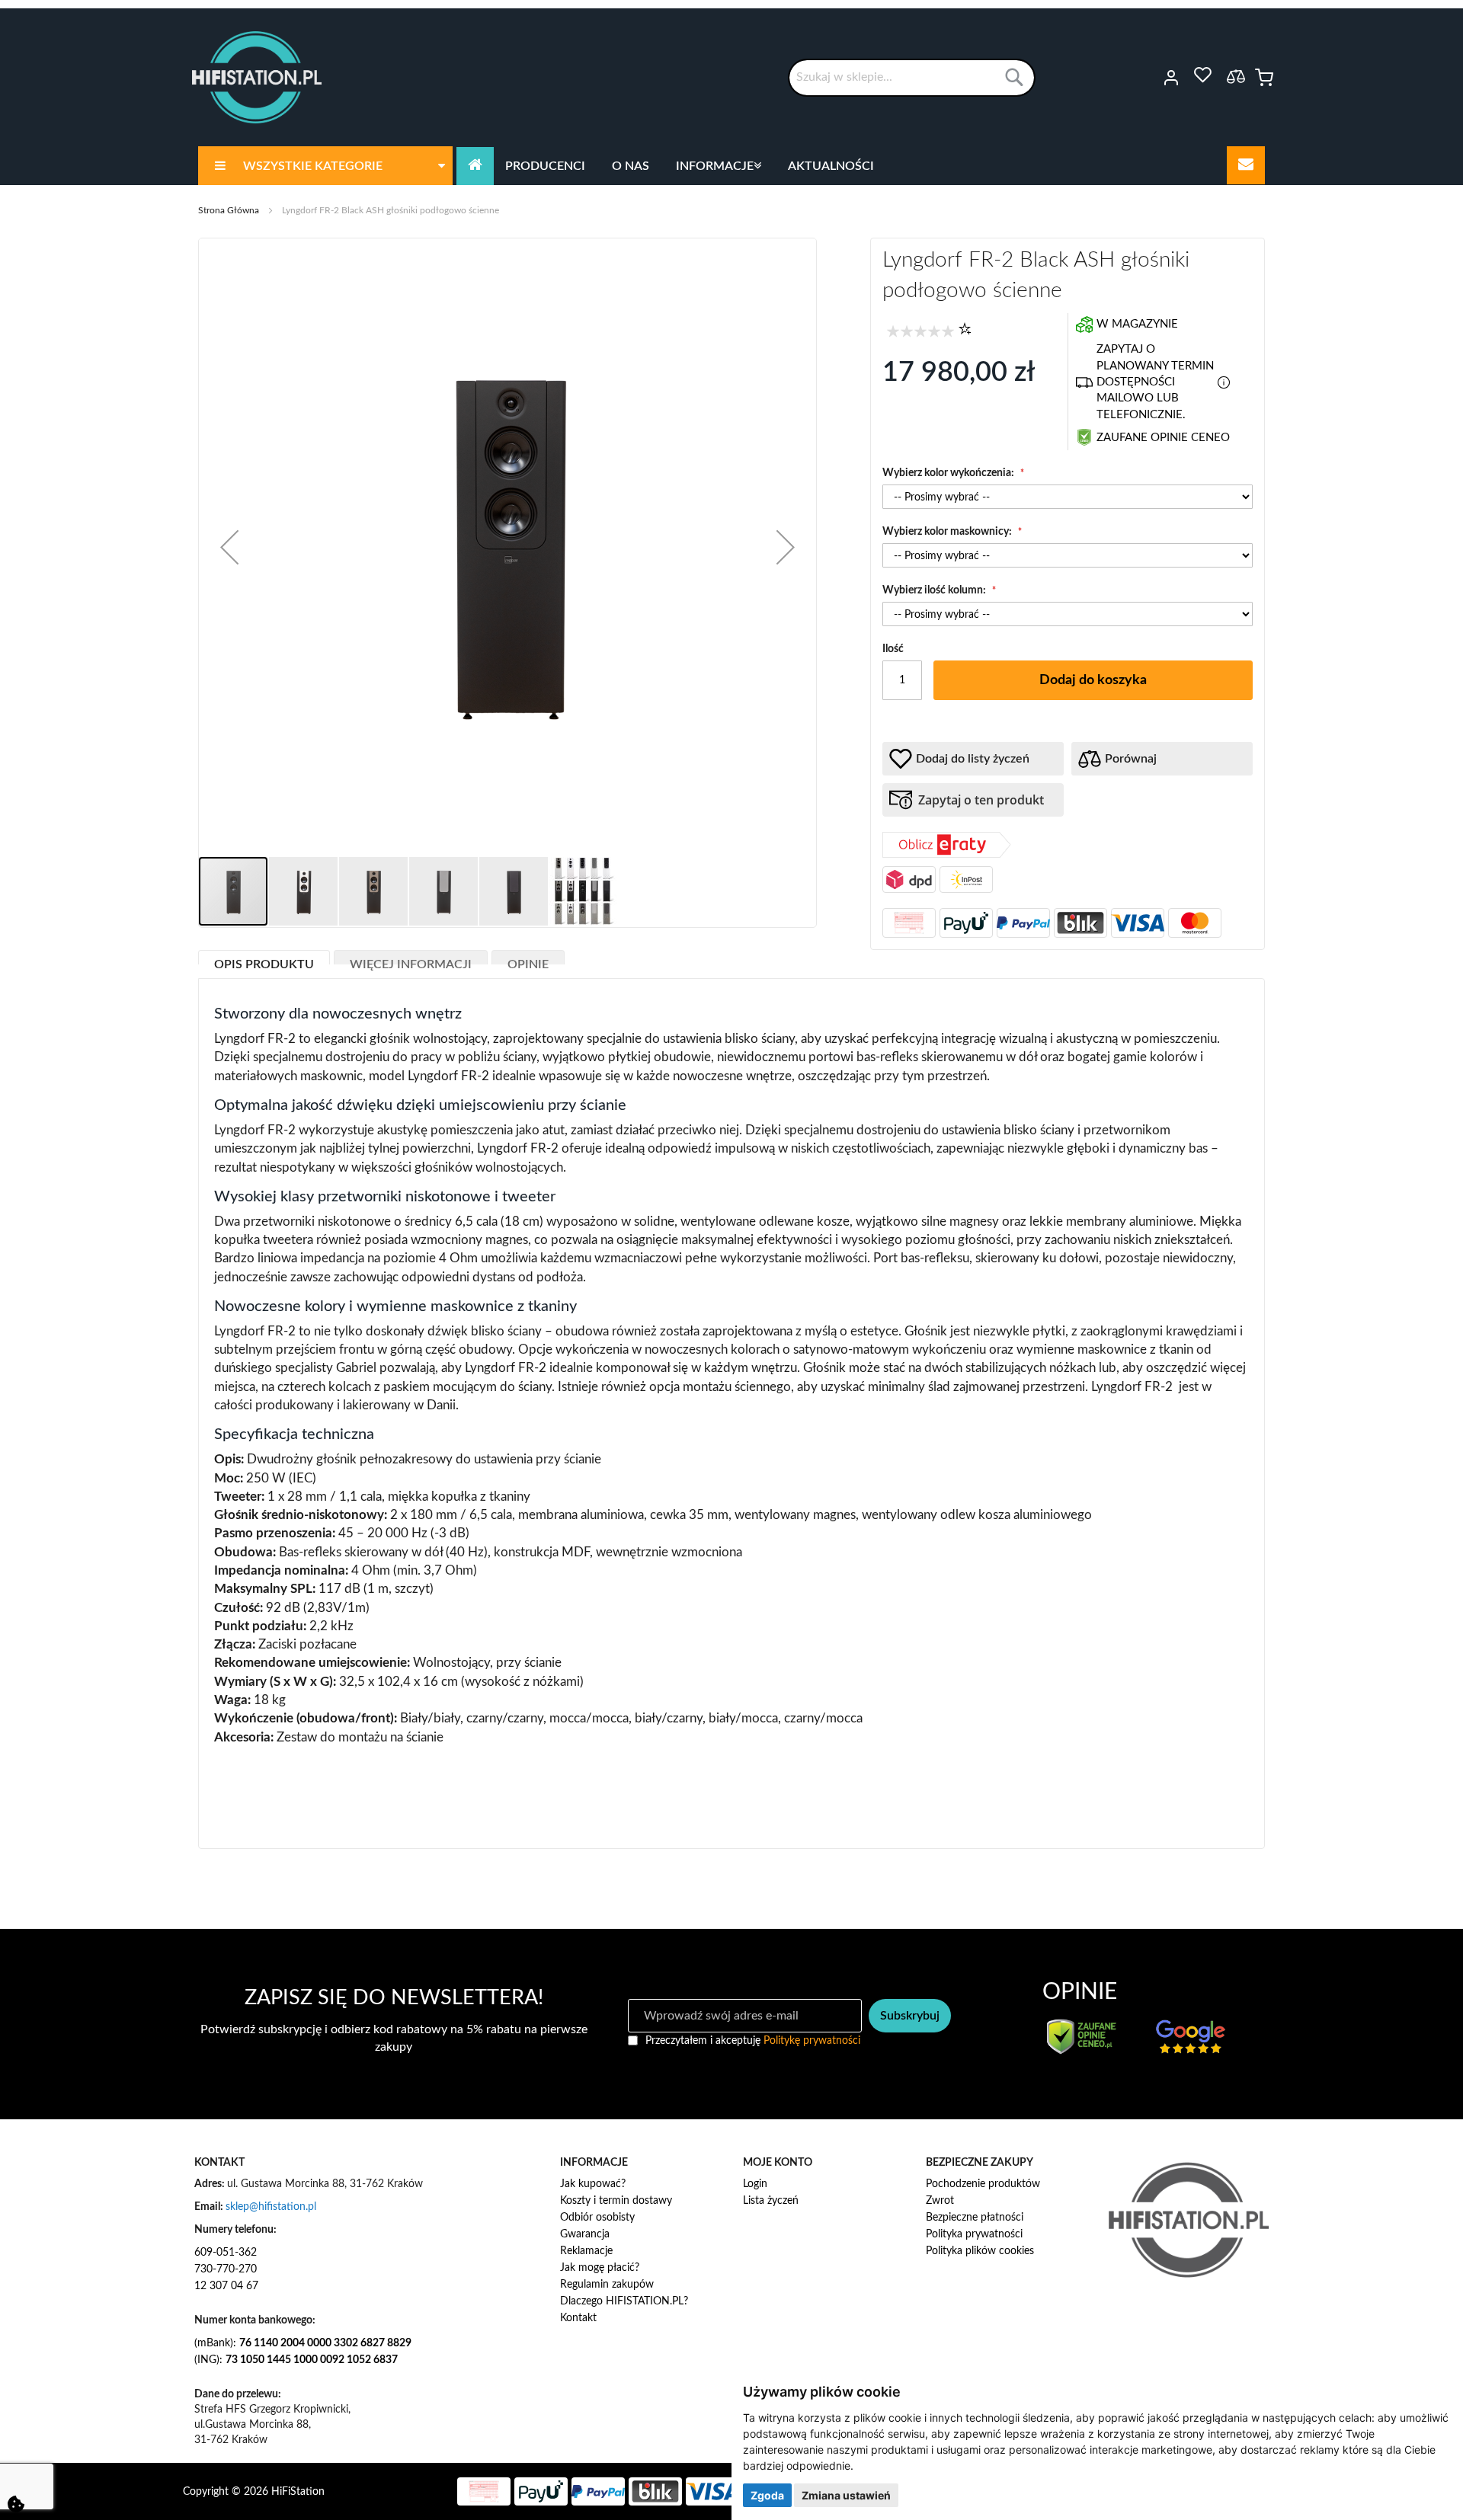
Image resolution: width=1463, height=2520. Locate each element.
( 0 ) (965, 328)
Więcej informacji (411, 961)
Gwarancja (585, 2234)
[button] (229, 547)
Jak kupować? (593, 2184)
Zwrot (940, 2201)
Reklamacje (586, 2251)
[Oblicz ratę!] (947, 855)
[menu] (731, 166)
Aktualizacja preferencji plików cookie (16, 2504)
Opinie (528, 961)
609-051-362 (226, 2253)
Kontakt (578, 2318)
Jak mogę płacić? (600, 2268)
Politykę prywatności (812, 2041)
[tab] (264, 957)
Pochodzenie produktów (983, 2184)
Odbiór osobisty (597, 2218)
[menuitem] (325, 166)
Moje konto (1150, 78)
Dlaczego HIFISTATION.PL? (624, 2301)
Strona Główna (229, 210)
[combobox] (912, 78)
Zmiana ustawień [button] (846, 2495)
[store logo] (257, 77)
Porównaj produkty (1236, 76)
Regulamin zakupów (607, 2285)
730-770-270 (226, 2269)
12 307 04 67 (226, 2286)
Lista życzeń (771, 2201)
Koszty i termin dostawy (616, 2201)
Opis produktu (264, 961)
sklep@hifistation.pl (271, 2207)
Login (755, 2184)
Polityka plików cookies (980, 2251)
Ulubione (1202, 75)
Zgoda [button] (767, 2495)
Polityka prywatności (974, 2234)
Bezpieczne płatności (975, 2218)
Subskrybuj (910, 2016)
